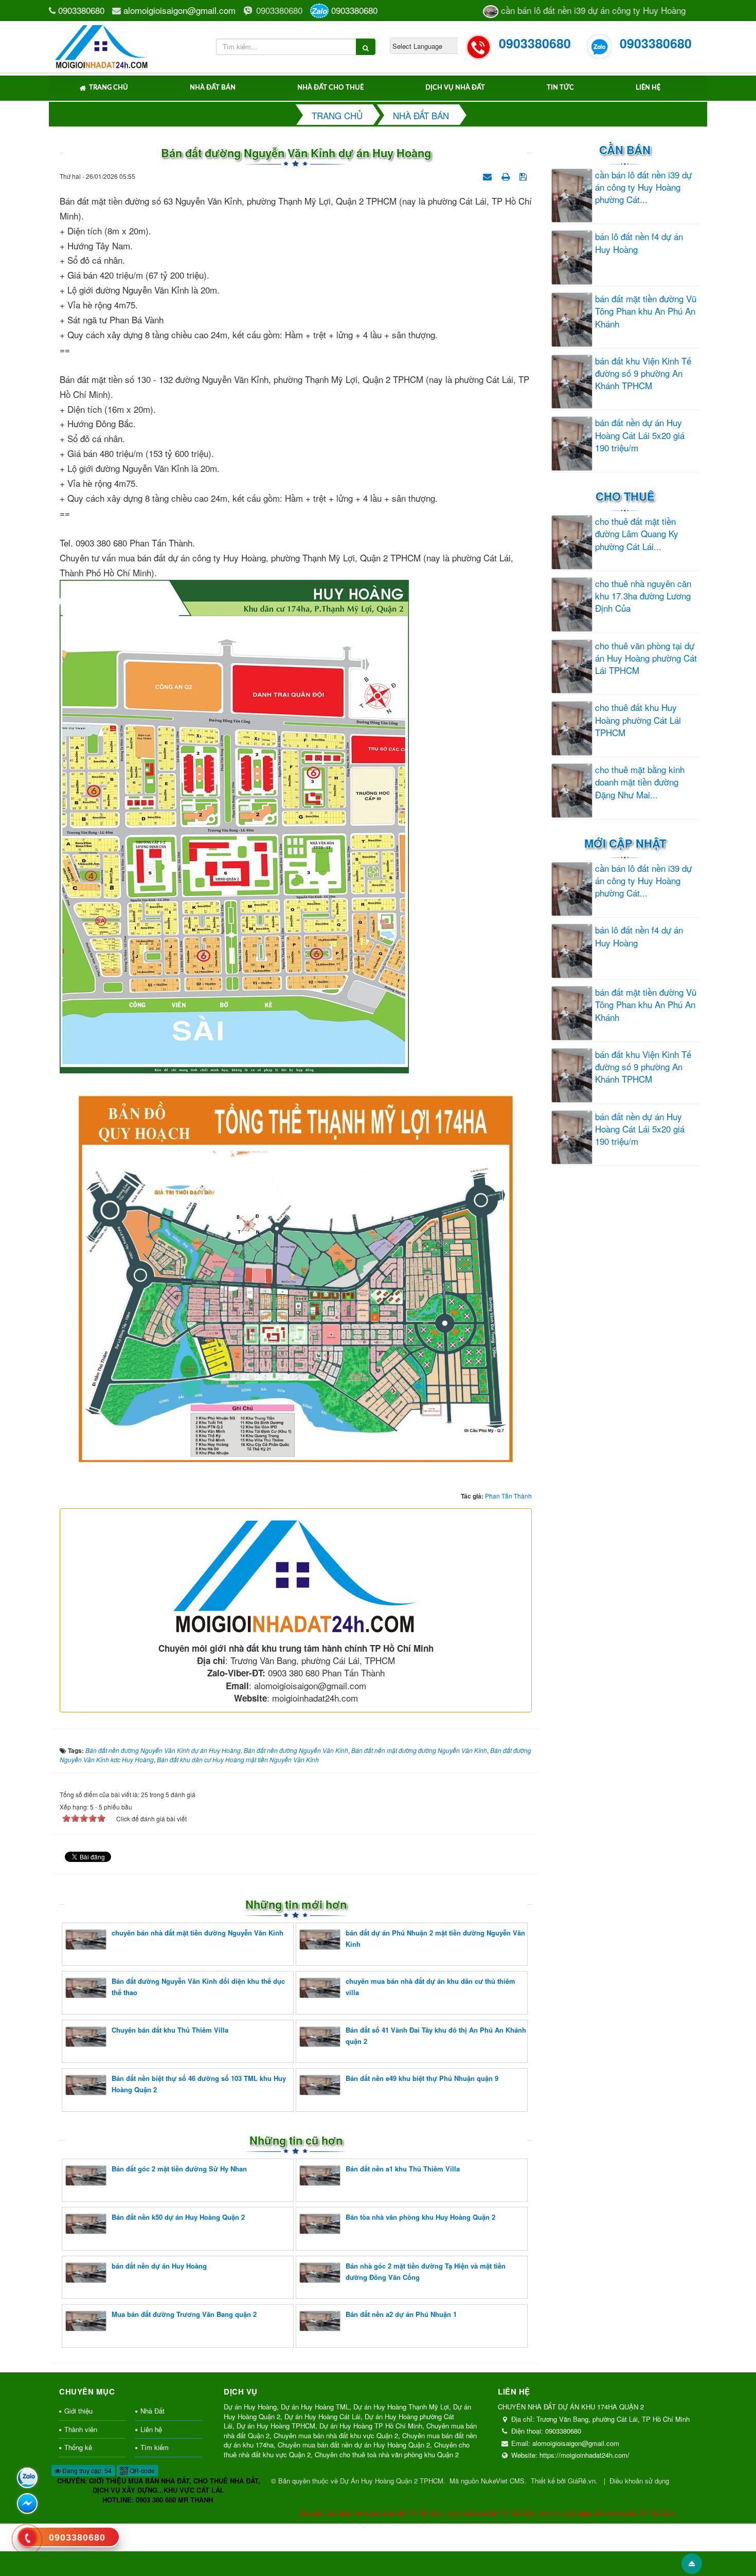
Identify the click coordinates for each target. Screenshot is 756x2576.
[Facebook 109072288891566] (27, 2504)
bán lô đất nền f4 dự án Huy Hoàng (639, 243)
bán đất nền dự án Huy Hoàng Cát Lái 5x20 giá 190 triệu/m (640, 435)
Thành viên (81, 2429)
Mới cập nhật (625, 843)
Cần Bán (625, 150)
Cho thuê (625, 496)
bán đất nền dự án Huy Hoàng (159, 2266)
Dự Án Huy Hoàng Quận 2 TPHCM (392, 2481)
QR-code (141, 2470)
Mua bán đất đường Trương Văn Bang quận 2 (184, 2314)
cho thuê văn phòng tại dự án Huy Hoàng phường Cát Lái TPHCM (646, 658)
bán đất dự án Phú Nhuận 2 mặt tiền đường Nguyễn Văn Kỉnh (435, 1938)
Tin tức (560, 88)
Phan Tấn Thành (508, 1496)
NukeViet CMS (503, 2481)
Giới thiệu (78, 2411)
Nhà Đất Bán (213, 88)
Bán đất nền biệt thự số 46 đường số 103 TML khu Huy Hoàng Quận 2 (199, 2084)
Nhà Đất (152, 2411)
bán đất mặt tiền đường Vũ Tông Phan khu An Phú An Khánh (646, 311)
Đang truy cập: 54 (86, 2470)
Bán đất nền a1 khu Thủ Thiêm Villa (403, 2169)
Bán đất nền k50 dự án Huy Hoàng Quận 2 (178, 2217)
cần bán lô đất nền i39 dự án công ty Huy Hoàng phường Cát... (643, 187)
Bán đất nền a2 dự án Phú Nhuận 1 (401, 2314)
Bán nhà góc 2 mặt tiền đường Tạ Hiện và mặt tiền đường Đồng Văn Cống (426, 2271)
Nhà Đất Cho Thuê (330, 88)
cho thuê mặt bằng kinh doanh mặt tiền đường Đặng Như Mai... (640, 782)
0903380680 (81, 10)
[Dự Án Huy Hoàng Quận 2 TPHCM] (102, 45)
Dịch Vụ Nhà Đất (455, 88)
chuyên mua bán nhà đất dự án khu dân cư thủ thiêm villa (430, 1987)
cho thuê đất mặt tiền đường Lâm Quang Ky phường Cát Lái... (637, 534)
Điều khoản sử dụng (639, 2481)
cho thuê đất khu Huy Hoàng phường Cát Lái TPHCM (638, 720)
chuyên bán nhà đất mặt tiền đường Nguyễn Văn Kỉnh (197, 1933)
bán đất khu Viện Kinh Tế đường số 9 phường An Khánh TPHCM (643, 373)
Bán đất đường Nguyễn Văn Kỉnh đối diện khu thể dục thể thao (198, 1987)
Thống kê (78, 2447)
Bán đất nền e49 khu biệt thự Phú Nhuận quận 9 (422, 2078)
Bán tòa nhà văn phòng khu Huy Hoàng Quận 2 (420, 2217)
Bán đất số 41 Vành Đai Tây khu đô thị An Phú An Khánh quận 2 (436, 2035)
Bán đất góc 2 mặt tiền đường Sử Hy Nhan (179, 2169)
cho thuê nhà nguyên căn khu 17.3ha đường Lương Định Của (643, 596)
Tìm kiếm (155, 2447)
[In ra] (507, 175)
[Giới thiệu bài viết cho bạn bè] (488, 175)
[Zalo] (27, 2478)
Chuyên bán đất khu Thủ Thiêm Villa (170, 2030)
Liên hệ (648, 88)
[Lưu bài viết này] (524, 175)
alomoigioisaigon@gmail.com (179, 10)
